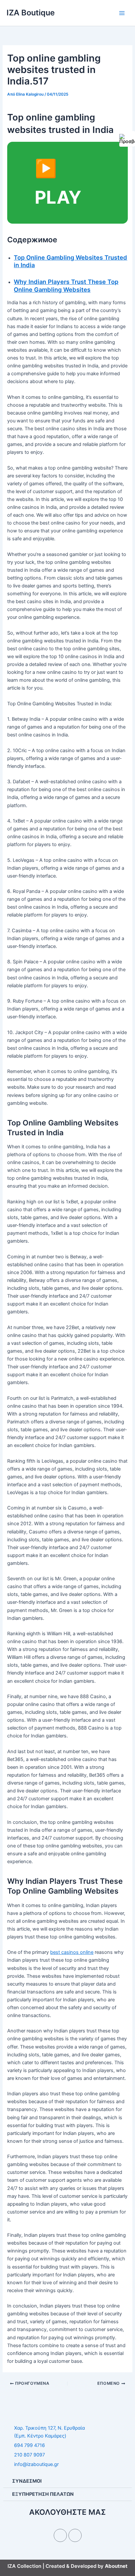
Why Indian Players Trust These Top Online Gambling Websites (66, 286)
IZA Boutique (31, 13)
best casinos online (72, 1952)
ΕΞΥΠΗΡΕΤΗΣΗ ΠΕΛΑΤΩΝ (43, 2494)
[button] (67, 2481)
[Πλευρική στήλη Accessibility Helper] (127, 139)
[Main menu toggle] (122, 13)
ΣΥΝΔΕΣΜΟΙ (27, 2481)
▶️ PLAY (58, 183)
